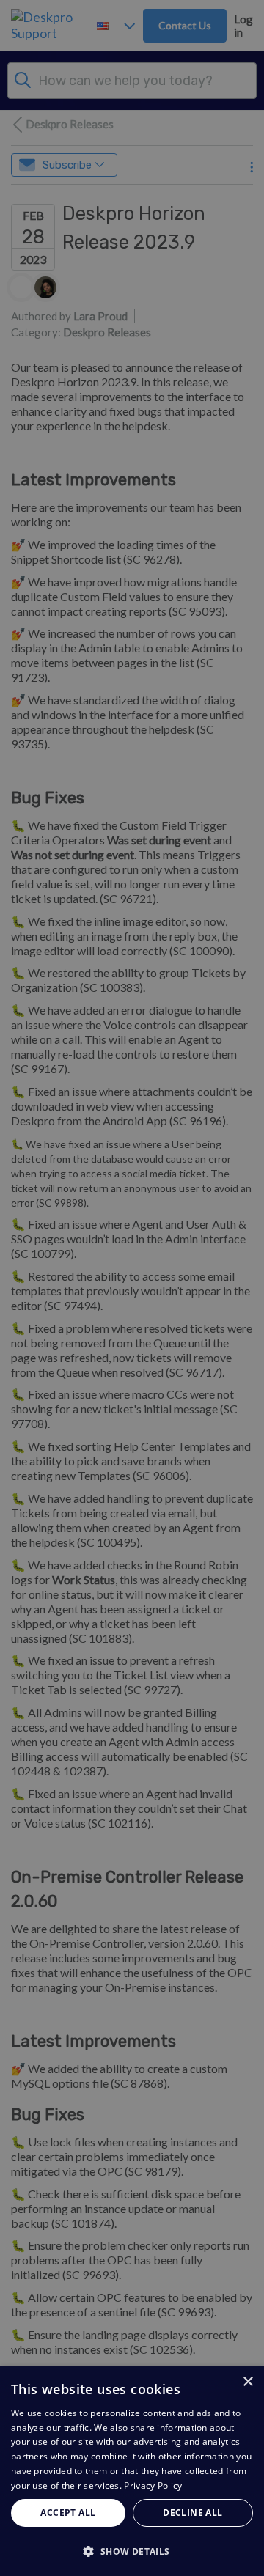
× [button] (247, 2382)
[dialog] (132, 2471)
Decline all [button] (192, 2513)
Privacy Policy (153, 2485)
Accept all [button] (68, 2513)
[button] (132, 2551)
